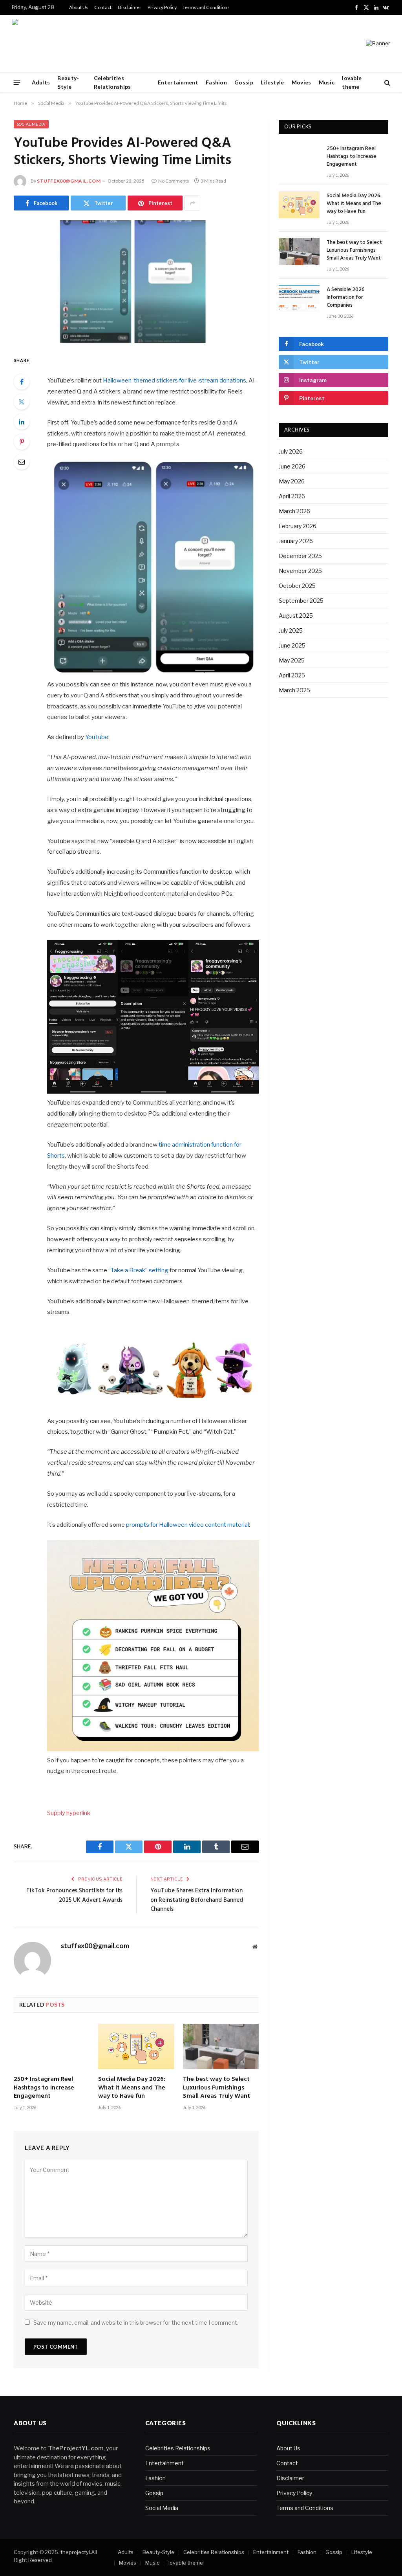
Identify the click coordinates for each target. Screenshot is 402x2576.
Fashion (216, 82)
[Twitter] (22, 402)
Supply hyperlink (69, 1813)
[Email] (22, 462)
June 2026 (292, 466)
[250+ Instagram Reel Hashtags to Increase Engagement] (52, 2046)
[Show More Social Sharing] (192, 203)
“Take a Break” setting (138, 1270)
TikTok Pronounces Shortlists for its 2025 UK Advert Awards (74, 1895)
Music (327, 82)
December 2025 (300, 556)
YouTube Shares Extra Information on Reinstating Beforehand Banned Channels (197, 1900)
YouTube (97, 737)
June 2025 (292, 645)
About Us (79, 7)
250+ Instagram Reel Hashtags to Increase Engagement (44, 2088)
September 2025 (301, 601)
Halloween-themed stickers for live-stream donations (175, 381)
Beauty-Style (68, 82)
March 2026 (294, 511)
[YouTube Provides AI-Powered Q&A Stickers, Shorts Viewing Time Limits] (136, 282)
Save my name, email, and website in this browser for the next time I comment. (136, 2323)
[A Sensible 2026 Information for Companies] (299, 299)
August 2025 (296, 616)
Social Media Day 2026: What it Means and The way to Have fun (132, 2088)
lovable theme (352, 82)
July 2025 (291, 630)
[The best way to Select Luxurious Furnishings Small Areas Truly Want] (221, 2046)
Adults (41, 82)
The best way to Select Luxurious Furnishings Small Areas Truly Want (217, 2088)
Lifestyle (272, 82)
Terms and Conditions (206, 7)
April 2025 (292, 675)
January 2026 (296, 541)
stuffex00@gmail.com (69, 181)
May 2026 (292, 481)
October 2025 (297, 586)
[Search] (386, 83)
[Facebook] (22, 382)
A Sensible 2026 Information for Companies (346, 298)
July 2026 (291, 451)
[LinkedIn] (22, 422)
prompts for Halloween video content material (187, 1525)
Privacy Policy (162, 7)
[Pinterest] (22, 442)
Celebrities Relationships (112, 82)
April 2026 (292, 496)
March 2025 (294, 690)
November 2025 (300, 571)
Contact (103, 7)
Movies (301, 82)
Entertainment (178, 82)
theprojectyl (75, 2552)
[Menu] (17, 82)
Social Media (31, 124)
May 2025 (292, 660)
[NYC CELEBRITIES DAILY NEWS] (37, 44)
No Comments (174, 181)
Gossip (244, 82)
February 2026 (298, 526)
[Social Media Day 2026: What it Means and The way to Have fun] (136, 2046)
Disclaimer (130, 7)
